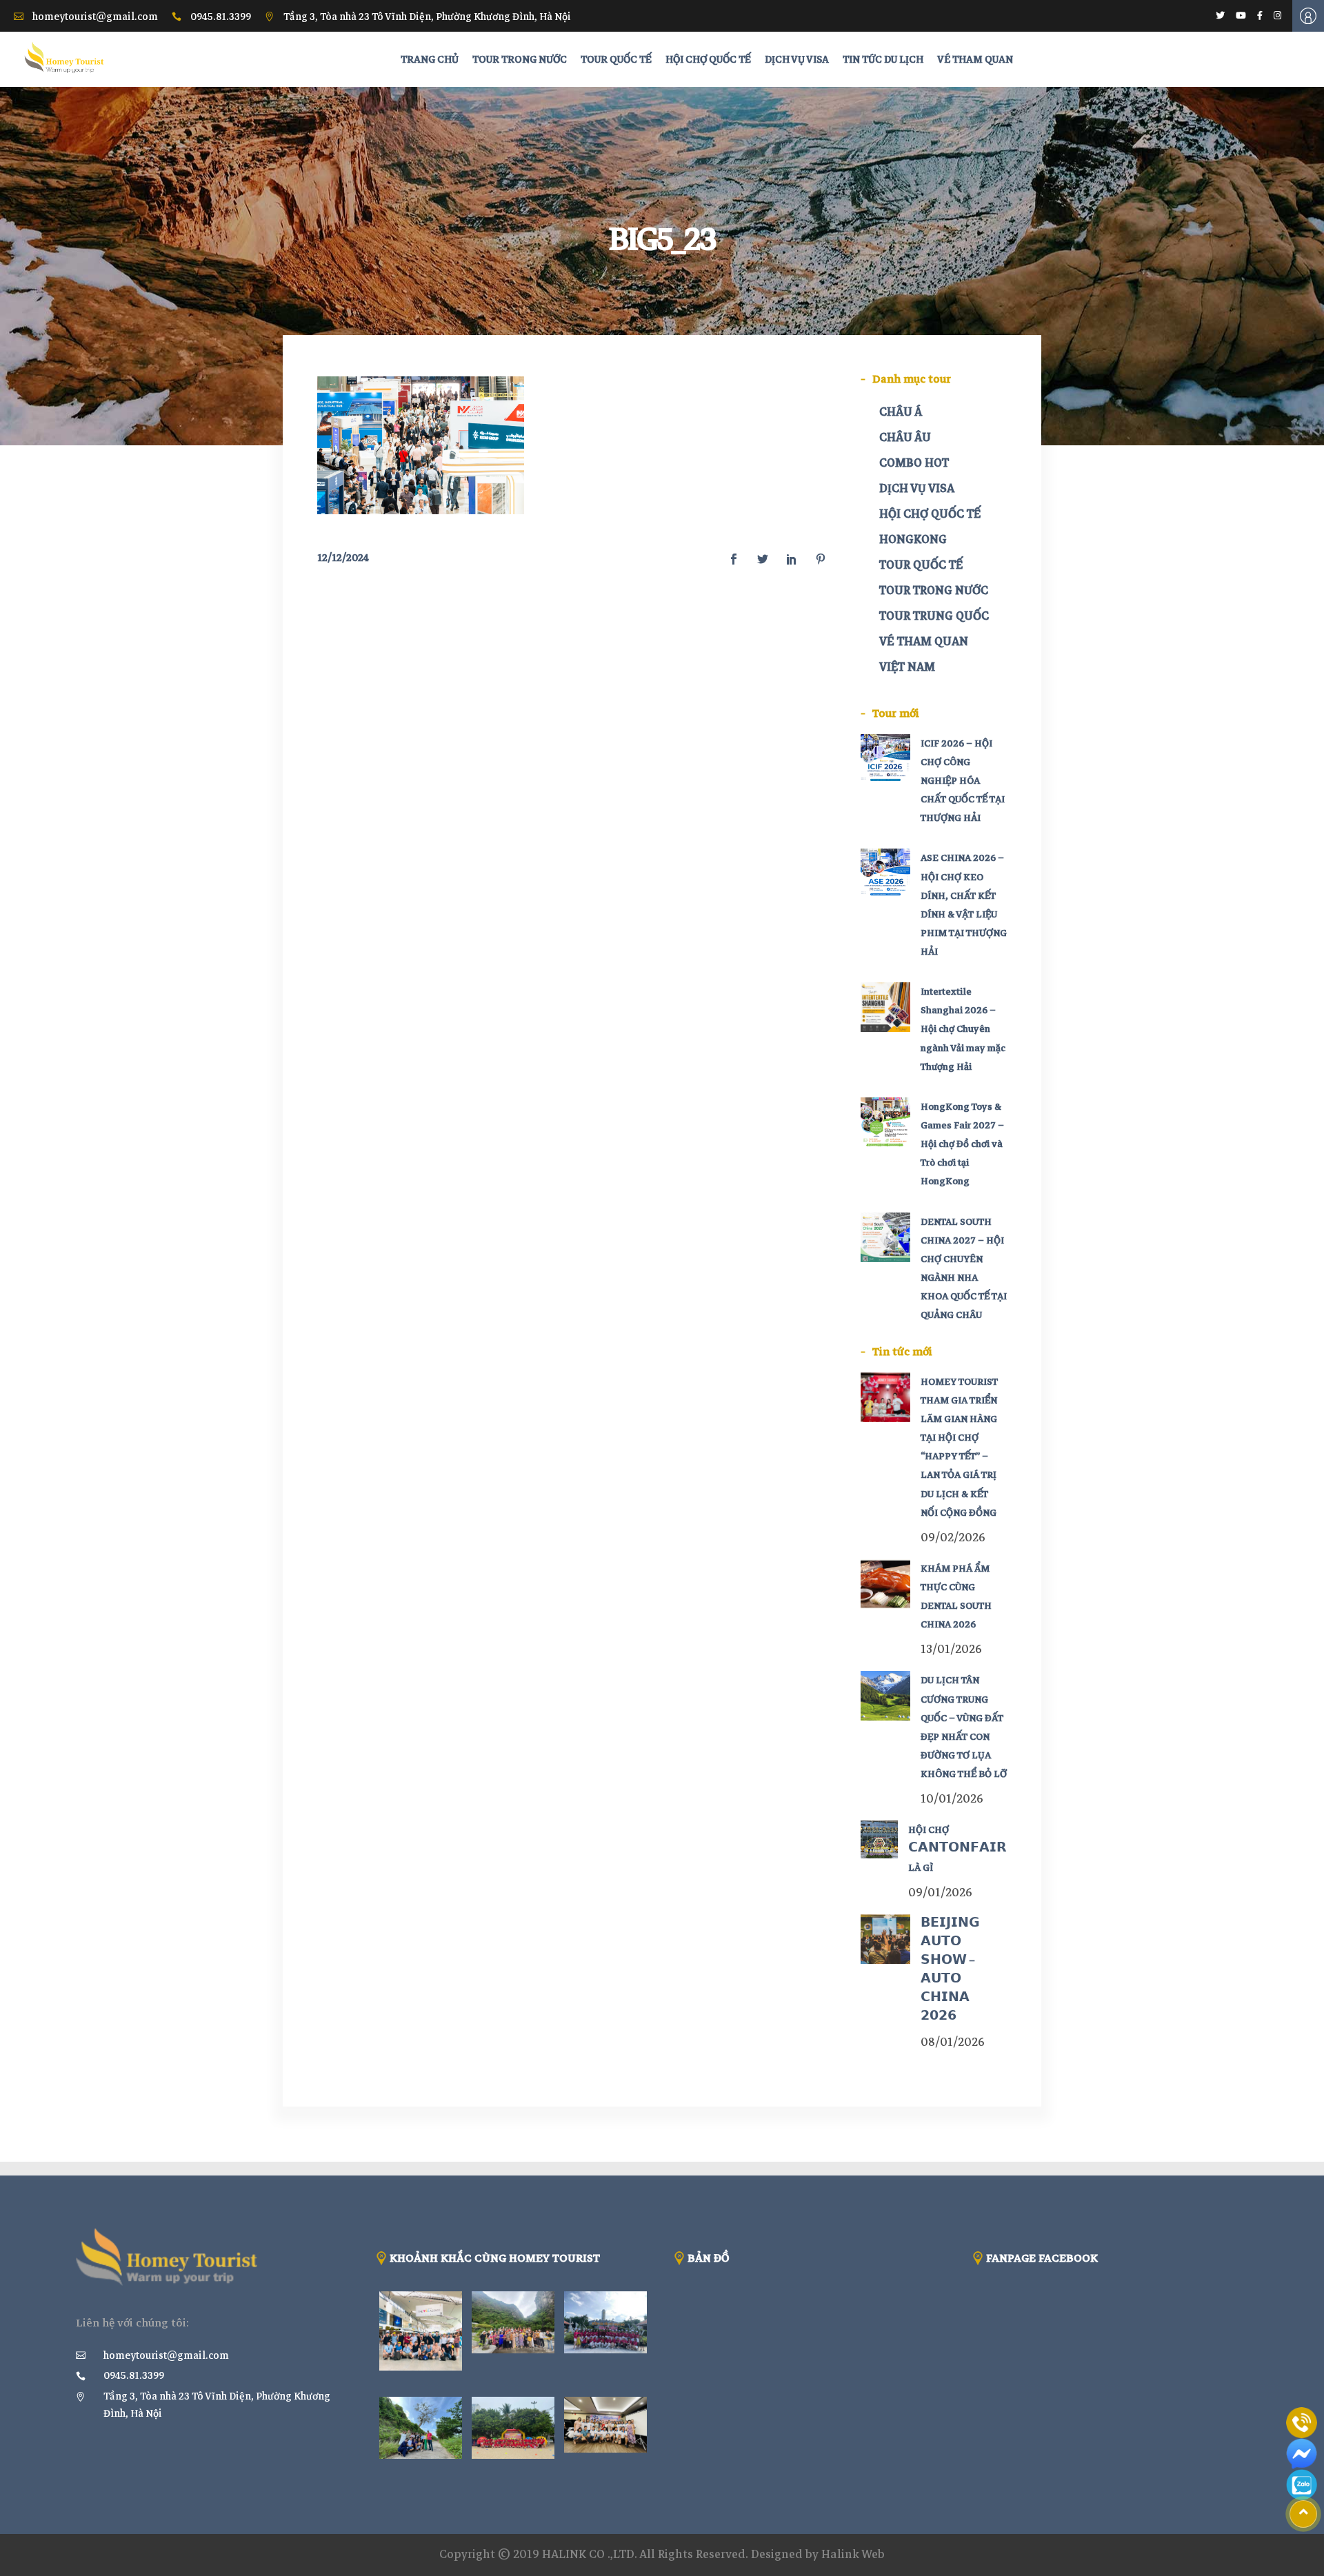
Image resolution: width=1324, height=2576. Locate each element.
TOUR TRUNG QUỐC (934, 616)
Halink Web (853, 2554)
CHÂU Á (901, 412)
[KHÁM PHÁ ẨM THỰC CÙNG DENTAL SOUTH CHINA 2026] (885, 1584)
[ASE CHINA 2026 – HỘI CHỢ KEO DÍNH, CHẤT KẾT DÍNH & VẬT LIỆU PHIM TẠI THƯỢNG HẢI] (885, 873)
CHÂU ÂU (905, 437)
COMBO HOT (914, 463)
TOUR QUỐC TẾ (921, 565)
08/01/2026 (953, 2042)
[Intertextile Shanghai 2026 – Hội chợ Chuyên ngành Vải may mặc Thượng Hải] (885, 1007)
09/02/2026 (953, 1538)
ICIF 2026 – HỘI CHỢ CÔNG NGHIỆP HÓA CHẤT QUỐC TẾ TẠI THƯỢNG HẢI (963, 781)
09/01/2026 (940, 1893)
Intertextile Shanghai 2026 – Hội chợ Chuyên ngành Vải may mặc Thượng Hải (963, 1029)
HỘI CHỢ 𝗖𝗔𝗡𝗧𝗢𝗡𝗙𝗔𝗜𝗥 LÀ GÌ (957, 1848)
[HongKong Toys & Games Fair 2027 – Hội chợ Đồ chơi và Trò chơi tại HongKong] (885, 1122)
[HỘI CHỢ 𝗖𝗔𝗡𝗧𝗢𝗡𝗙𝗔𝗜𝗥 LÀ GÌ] (880, 1839)
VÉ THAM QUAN (924, 641)
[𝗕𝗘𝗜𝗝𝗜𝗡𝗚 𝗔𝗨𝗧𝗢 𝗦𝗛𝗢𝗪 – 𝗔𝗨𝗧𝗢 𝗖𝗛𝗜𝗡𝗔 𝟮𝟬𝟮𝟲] (885, 1939)
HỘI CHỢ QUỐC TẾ (930, 514)
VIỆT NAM (907, 667)
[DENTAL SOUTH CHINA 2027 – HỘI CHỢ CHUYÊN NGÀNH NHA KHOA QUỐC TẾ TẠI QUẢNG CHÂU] (885, 1237)
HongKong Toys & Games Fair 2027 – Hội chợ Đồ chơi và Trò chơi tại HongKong (962, 1144)
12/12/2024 (343, 558)
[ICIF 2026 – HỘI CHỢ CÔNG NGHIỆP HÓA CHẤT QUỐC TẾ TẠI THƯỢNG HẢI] (885, 759)
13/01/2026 (951, 1649)
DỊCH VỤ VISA (917, 488)
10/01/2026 (952, 1799)
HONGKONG (913, 539)
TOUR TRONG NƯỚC (934, 590)
